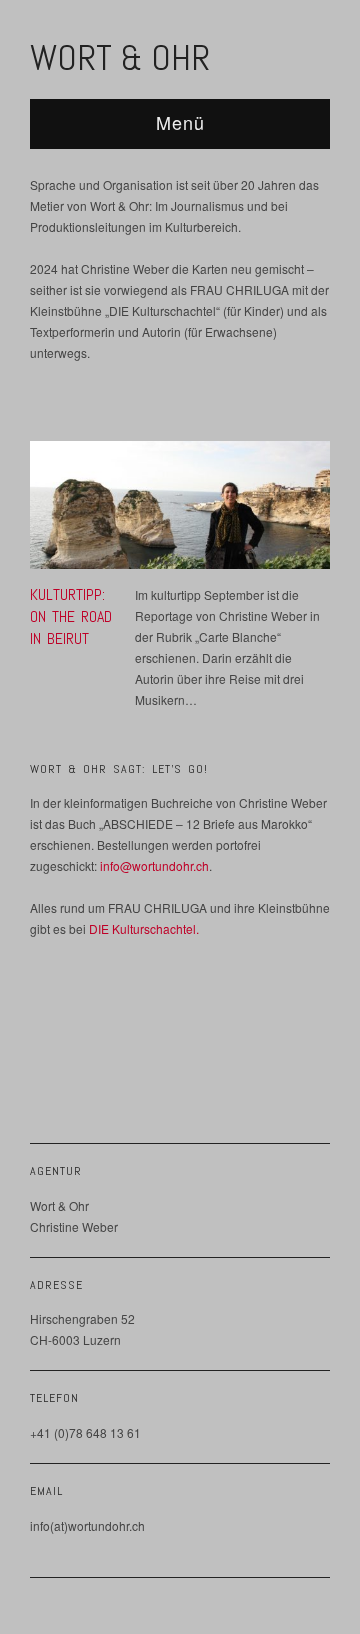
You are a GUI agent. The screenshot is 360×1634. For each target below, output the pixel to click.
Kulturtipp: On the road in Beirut (71, 617)
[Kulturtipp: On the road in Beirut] (180, 509)
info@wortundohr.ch (154, 865)
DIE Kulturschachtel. (144, 928)
